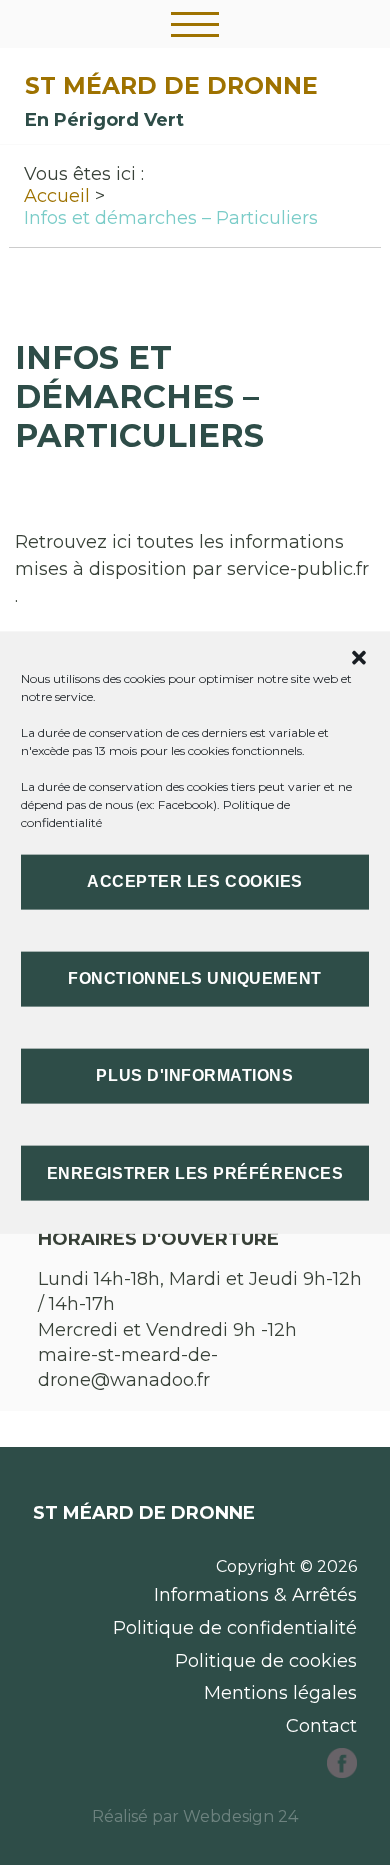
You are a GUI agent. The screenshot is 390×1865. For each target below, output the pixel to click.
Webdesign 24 (240, 1816)
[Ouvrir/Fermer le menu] (195, 24)
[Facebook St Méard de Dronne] (342, 1772)
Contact (321, 1726)
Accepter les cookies (195, 881)
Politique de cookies (266, 1661)
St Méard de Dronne (171, 85)
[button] (359, 657)
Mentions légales (280, 1693)
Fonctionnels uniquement (194, 978)
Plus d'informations (194, 1075)
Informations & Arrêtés (255, 1595)
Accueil (57, 196)
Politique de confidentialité (235, 1628)
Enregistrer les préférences (195, 1172)
